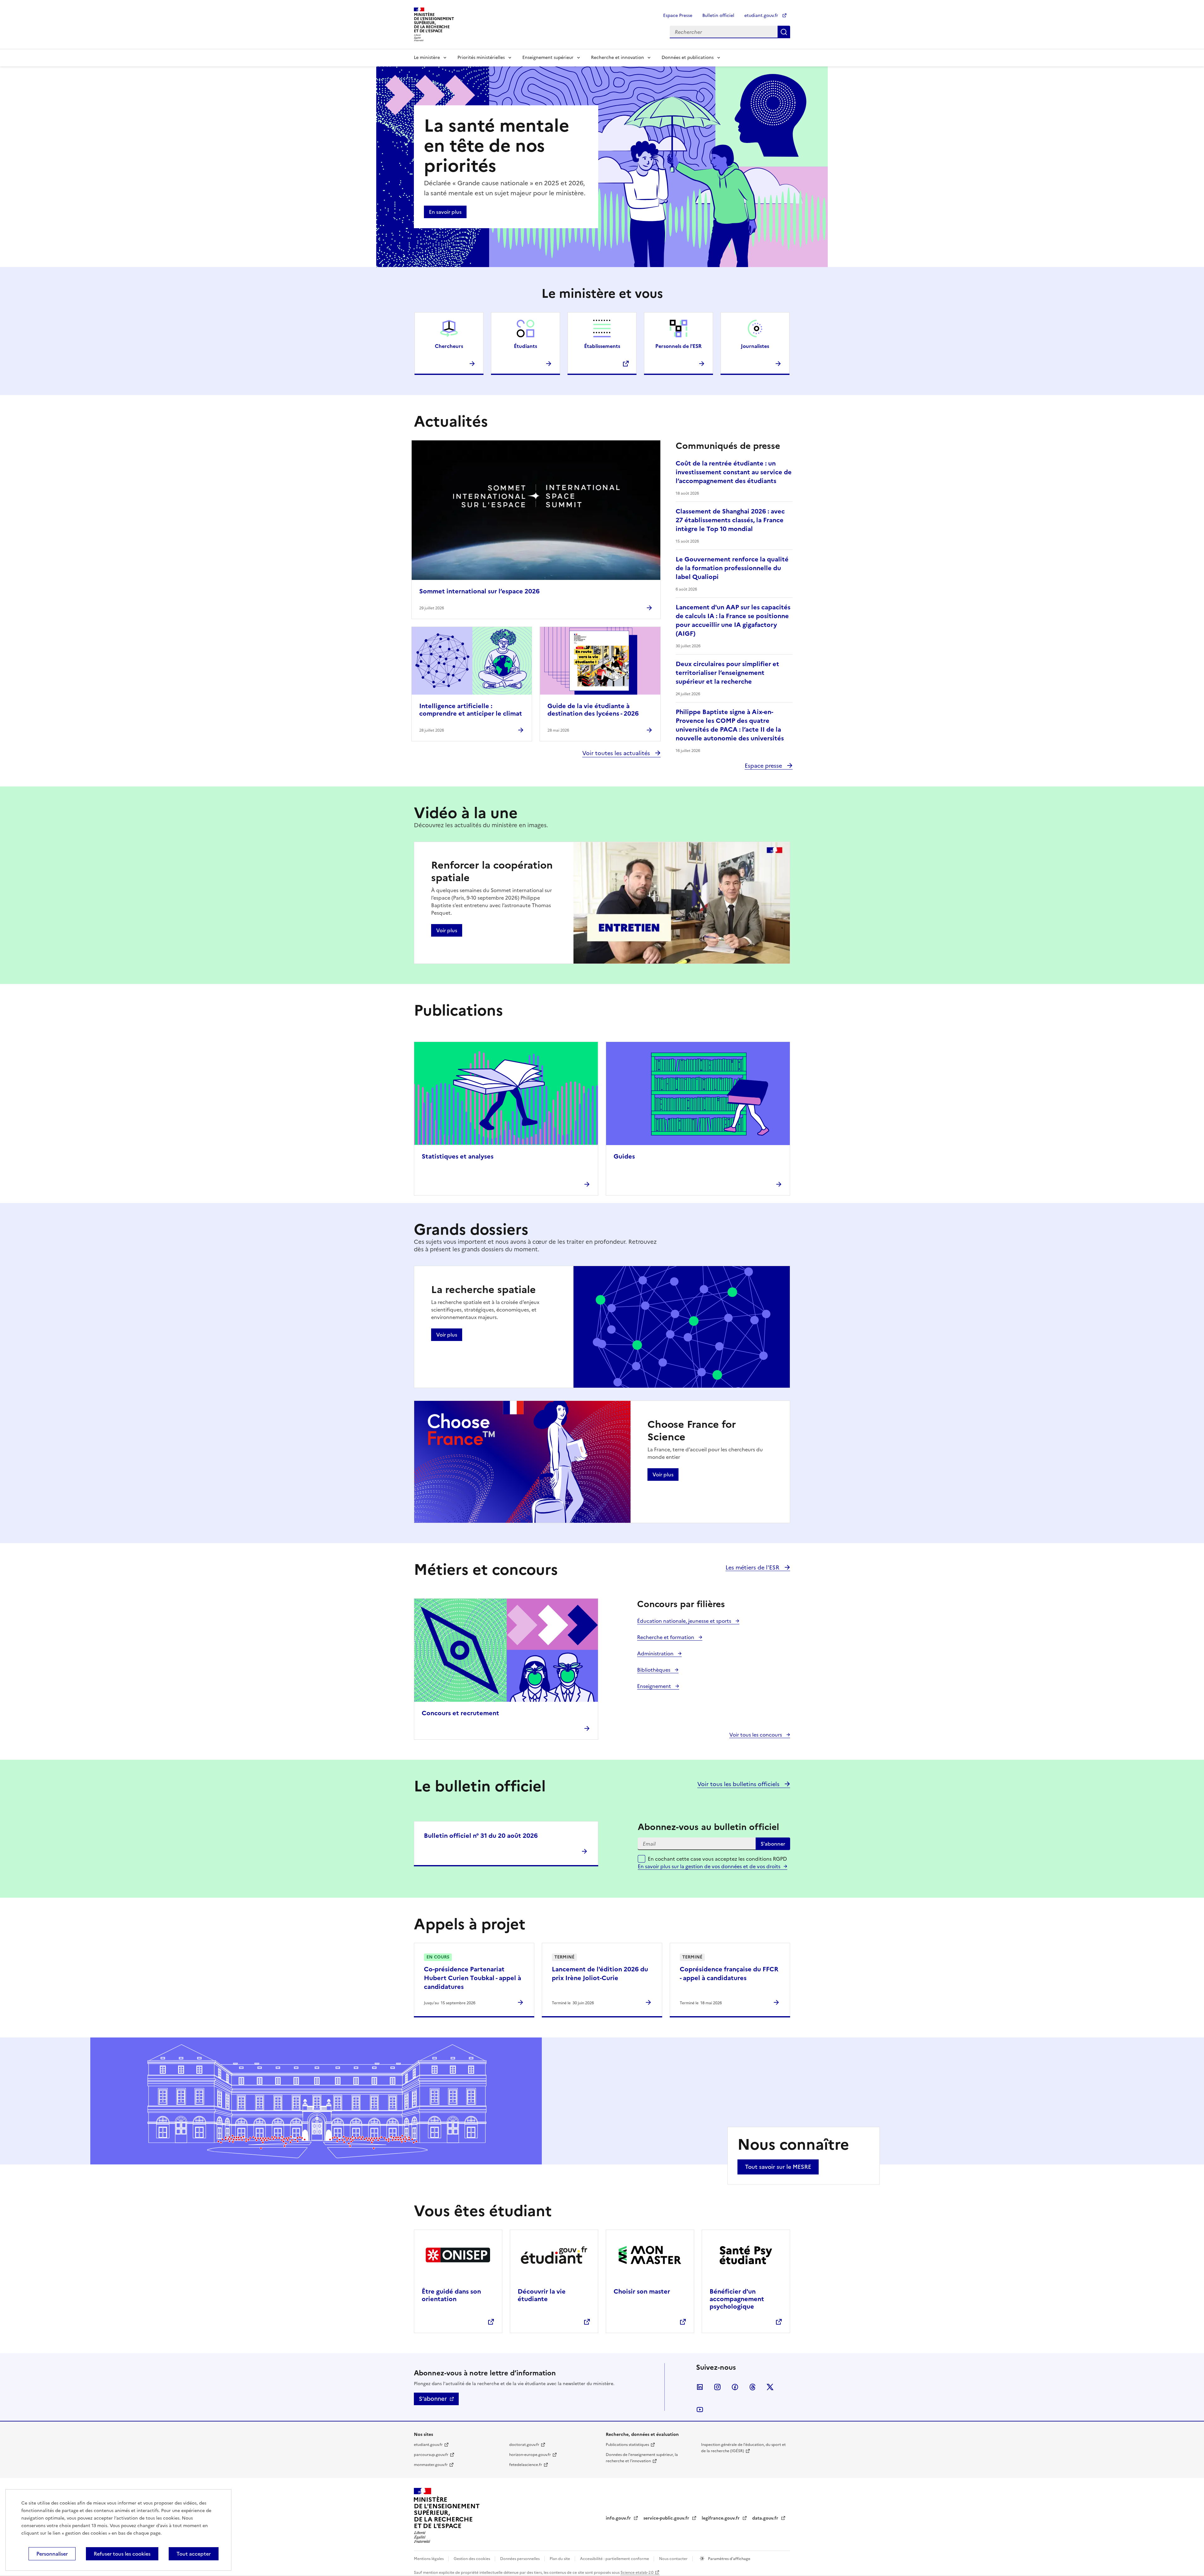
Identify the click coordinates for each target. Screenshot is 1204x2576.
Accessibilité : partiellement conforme (615, 2559)
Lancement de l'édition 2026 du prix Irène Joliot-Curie (600, 1974)
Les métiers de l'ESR (753, 1567)
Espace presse (764, 766)
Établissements (602, 346)
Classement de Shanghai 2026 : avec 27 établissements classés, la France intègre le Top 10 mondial (730, 520)
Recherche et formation (666, 1637)
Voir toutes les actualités (617, 753)
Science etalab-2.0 (637, 2573)
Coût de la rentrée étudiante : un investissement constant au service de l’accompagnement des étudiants (734, 472)
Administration (656, 1653)
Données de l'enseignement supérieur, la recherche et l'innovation (642, 2458)
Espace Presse (678, 16)
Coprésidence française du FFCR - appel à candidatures (729, 1974)
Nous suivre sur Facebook (735, 2387)
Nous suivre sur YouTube (700, 2410)
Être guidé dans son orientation (451, 2295)
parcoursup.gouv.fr (431, 2455)
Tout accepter (194, 2554)
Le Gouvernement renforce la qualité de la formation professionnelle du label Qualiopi (732, 568)
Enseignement (655, 1686)
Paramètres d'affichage (729, 2559)
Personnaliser (52, 2554)
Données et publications (688, 58)
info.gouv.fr (619, 2518)
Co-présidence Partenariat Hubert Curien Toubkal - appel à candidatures (473, 1978)
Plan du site (560, 2559)
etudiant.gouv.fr (762, 16)
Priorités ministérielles (481, 58)
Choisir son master (642, 2291)
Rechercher (784, 32)
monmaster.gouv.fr (431, 2465)
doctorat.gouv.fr (524, 2445)
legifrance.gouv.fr (721, 2518)
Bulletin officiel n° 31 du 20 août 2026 (481, 1836)
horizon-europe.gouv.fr (530, 2455)
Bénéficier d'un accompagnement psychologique (737, 2299)
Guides (624, 1156)
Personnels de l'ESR (679, 346)
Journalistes (755, 346)
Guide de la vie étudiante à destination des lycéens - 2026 (593, 710)
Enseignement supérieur (548, 58)
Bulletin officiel (718, 16)
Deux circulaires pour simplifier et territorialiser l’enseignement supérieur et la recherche (727, 673)
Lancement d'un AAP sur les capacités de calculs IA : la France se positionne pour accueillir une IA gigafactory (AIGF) (733, 620)
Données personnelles (520, 2559)
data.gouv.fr (766, 2518)
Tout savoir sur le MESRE (778, 2167)
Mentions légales (429, 2559)
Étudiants (525, 346)
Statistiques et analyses (458, 1156)
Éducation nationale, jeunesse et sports (685, 1621)
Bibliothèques (654, 1670)
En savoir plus (445, 212)
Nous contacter (674, 2559)
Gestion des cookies (472, 2559)
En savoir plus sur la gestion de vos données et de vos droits (709, 1866)
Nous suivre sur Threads (752, 2387)
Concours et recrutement (460, 1713)
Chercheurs (449, 346)
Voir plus (447, 930)
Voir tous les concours (756, 1735)
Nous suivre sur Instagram (717, 2387)
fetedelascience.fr (526, 2465)
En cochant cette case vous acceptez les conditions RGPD (717, 1863)
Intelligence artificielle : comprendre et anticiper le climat (471, 710)
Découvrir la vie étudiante (542, 2295)
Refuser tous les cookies (122, 2554)
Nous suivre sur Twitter (770, 2387)
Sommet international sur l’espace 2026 (479, 591)
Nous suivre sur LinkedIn (700, 2387)
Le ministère (427, 58)
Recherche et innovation (618, 58)
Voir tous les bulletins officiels (739, 1784)
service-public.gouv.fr (667, 2518)
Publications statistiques (627, 2445)
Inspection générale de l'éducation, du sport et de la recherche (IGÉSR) (743, 2448)
